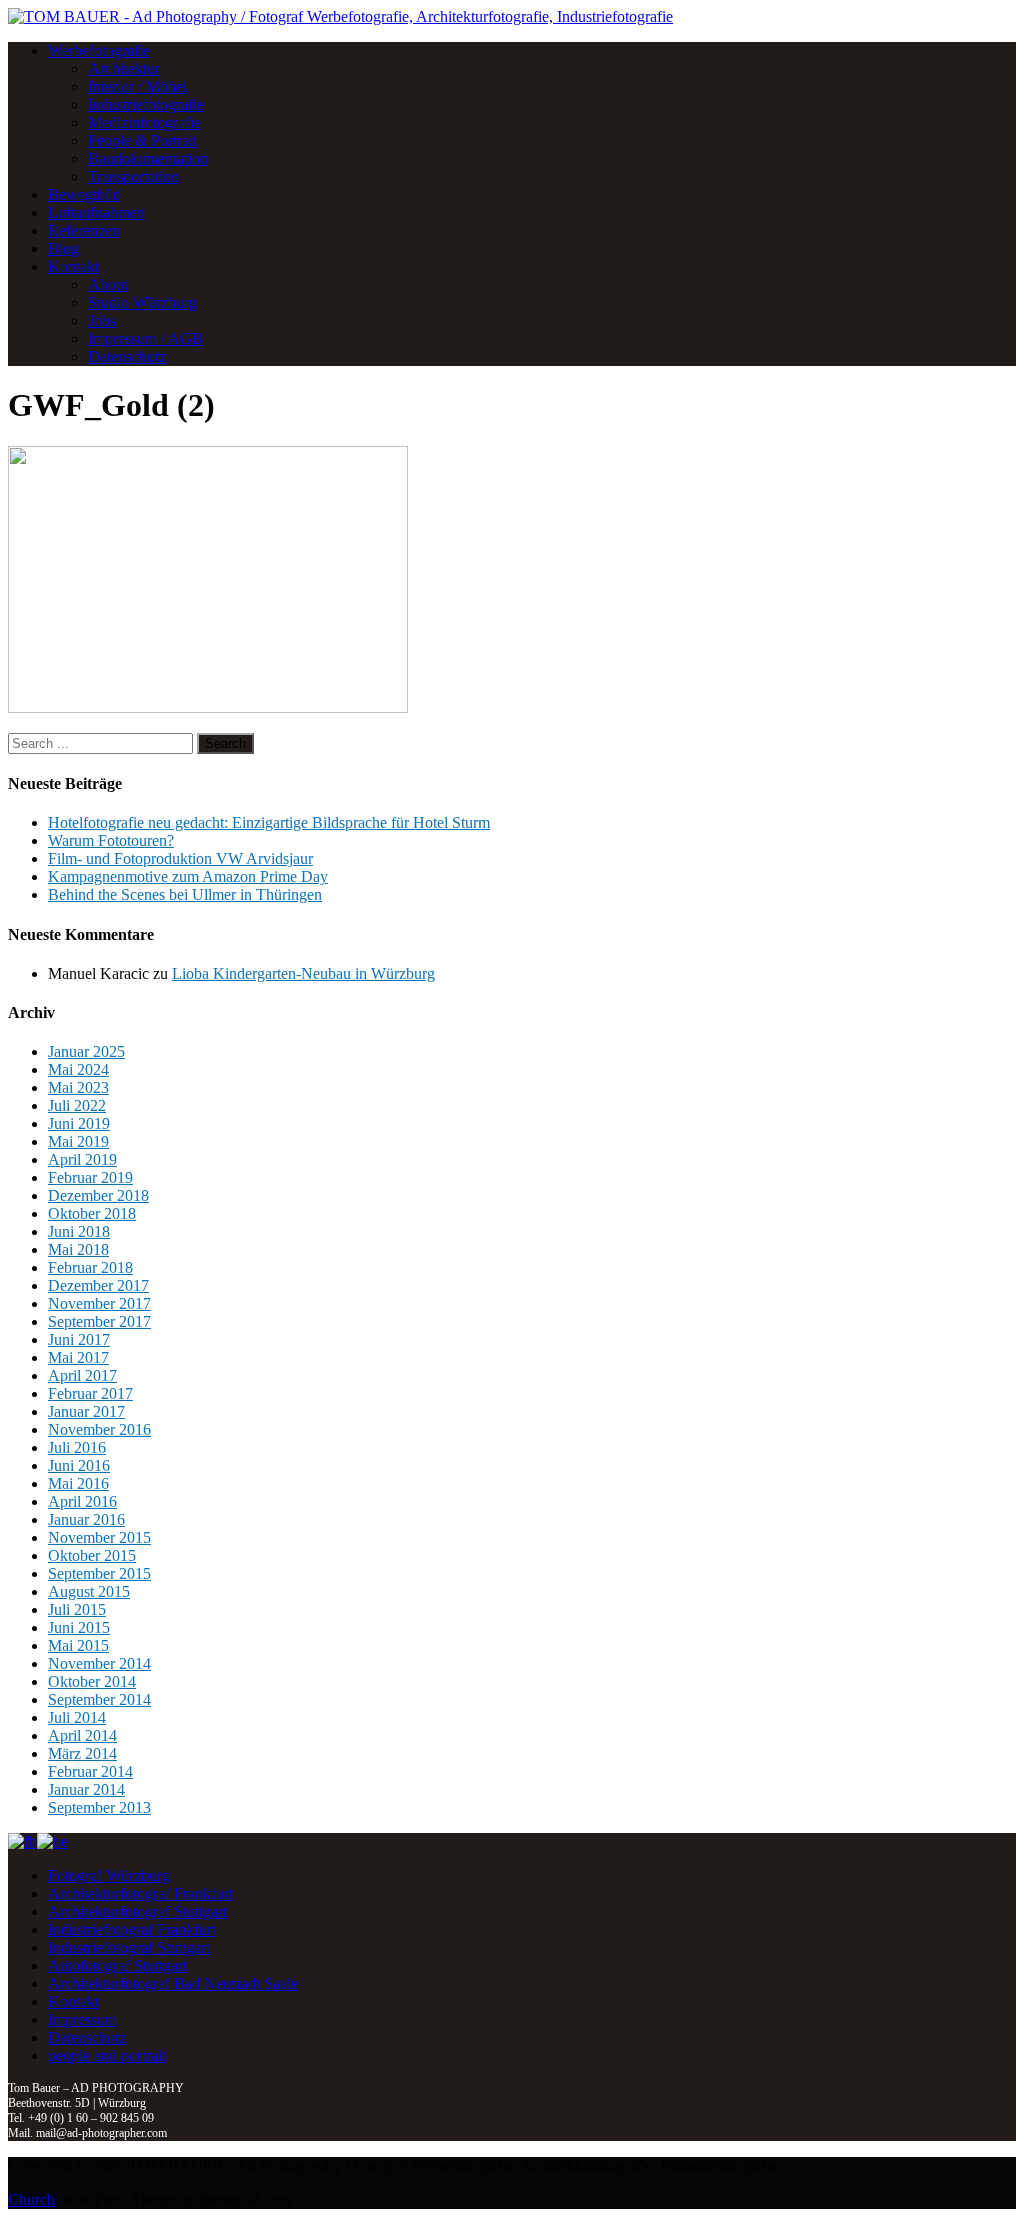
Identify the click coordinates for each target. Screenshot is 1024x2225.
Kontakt (73, 266)
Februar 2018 (90, 1267)
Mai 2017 (78, 1357)
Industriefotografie (146, 104)
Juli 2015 (77, 1609)
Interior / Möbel (137, 86)
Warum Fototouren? (111, 840)
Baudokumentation (148, 158)
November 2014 (99, 1663)
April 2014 (82, 1735)
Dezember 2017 (98, 1285)
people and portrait (107, 2055)
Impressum (82, 2019)
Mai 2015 (78, 1645)
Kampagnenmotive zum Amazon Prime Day (188, 876)
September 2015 (99, 1573)
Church (31, 2199)
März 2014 (82, 1753)
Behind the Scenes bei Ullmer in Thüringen (185, 894)
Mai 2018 (78, 1249)
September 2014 (99, 1699)
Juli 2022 (77, 1105)
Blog (63, 248)
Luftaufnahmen (96, 212)
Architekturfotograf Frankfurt (140, 1893)
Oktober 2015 (92, 1555)
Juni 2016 (79, 1465)
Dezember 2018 (98, 1195)
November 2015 (99, 1537)
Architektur (124, 68)
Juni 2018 (79, 1231)
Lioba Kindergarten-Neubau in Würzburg (303, 973)
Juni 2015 (79, 1627)
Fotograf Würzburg (109, 1875)
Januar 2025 (86, 1051)
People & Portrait (142, 140)
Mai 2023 (78, 1087)
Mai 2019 (78, 1141)
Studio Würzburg (142, 302)
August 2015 (89, 1591)
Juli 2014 (77, 1717)
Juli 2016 (77, 1447)
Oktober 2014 (92, 1681)
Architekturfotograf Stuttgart (137, 1911)
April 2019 (82, 1159)
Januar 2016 (86, 1519)
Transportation (133, 176)
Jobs (102, 320)
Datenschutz (127, 356)
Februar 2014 (90, 1771)
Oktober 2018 (92, 1213)
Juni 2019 (79, 1123)
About (108, 284)
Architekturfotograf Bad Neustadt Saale (173, 1983)
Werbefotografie (99, 50)
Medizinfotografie (144, 122)
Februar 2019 (90, 1177)
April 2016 (82, 1501)
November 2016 (99, 1429)
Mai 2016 (78, 1483)
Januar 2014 (86, 1789)
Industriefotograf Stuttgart (129, 1947)
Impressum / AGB (145, 338)
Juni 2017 (79, 1339)
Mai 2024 (78, 1069)
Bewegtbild (84, 194)
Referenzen (84, 230)
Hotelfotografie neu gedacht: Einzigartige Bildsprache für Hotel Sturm (269, 822)
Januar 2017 (86, 1411)
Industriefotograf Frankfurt (132, 1929)
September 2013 (99, 1807)
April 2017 (82, 1375)
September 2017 (99, 1321)
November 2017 (99, 1303)
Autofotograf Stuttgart (117, 1965)
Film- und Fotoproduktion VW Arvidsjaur (180, 858)
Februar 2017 (90, 1393)
